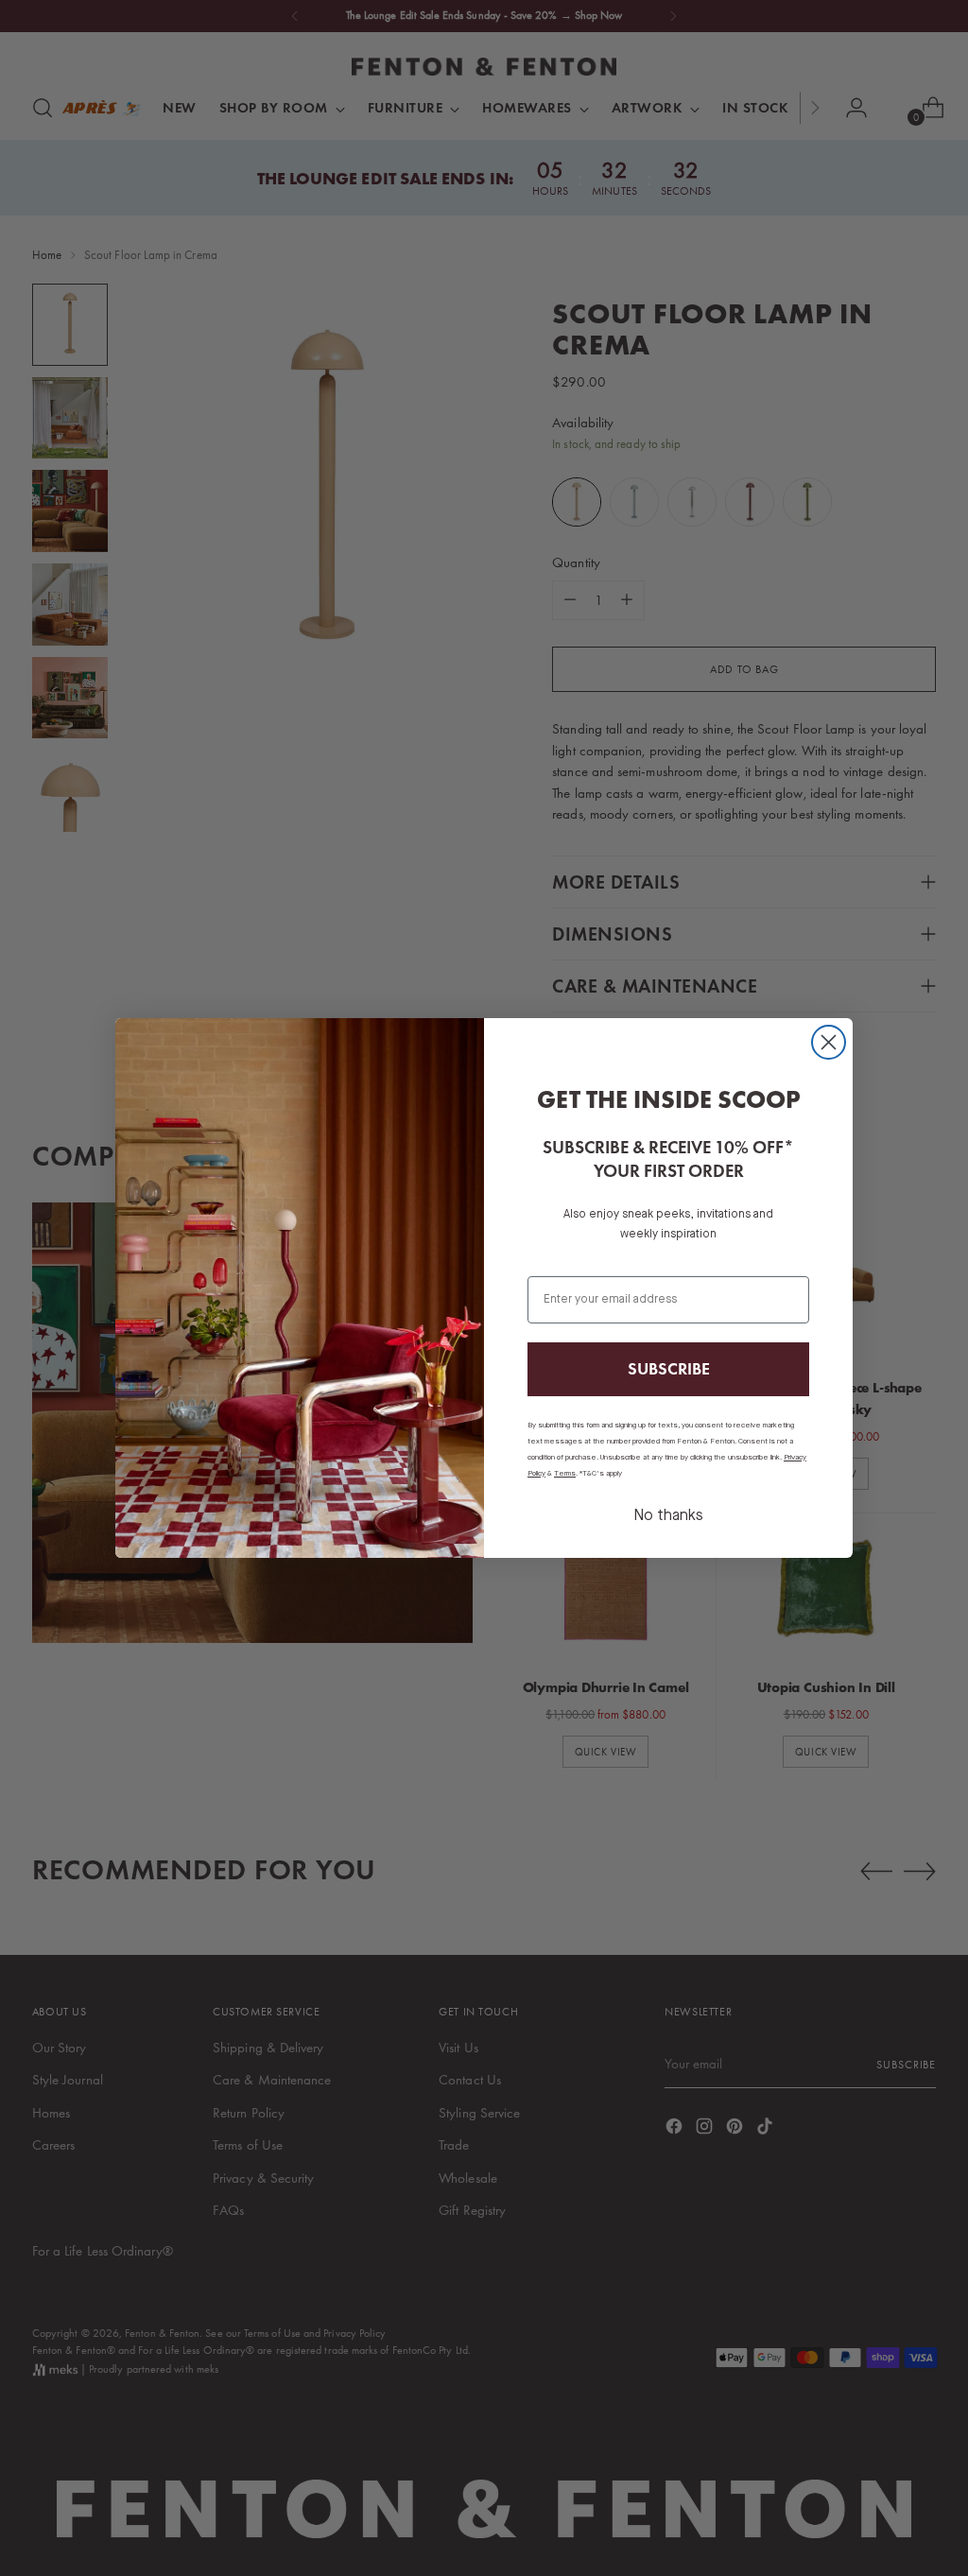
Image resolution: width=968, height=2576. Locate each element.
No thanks (668, 1516)
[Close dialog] (829, 1042)
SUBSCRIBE (669, 1368)
